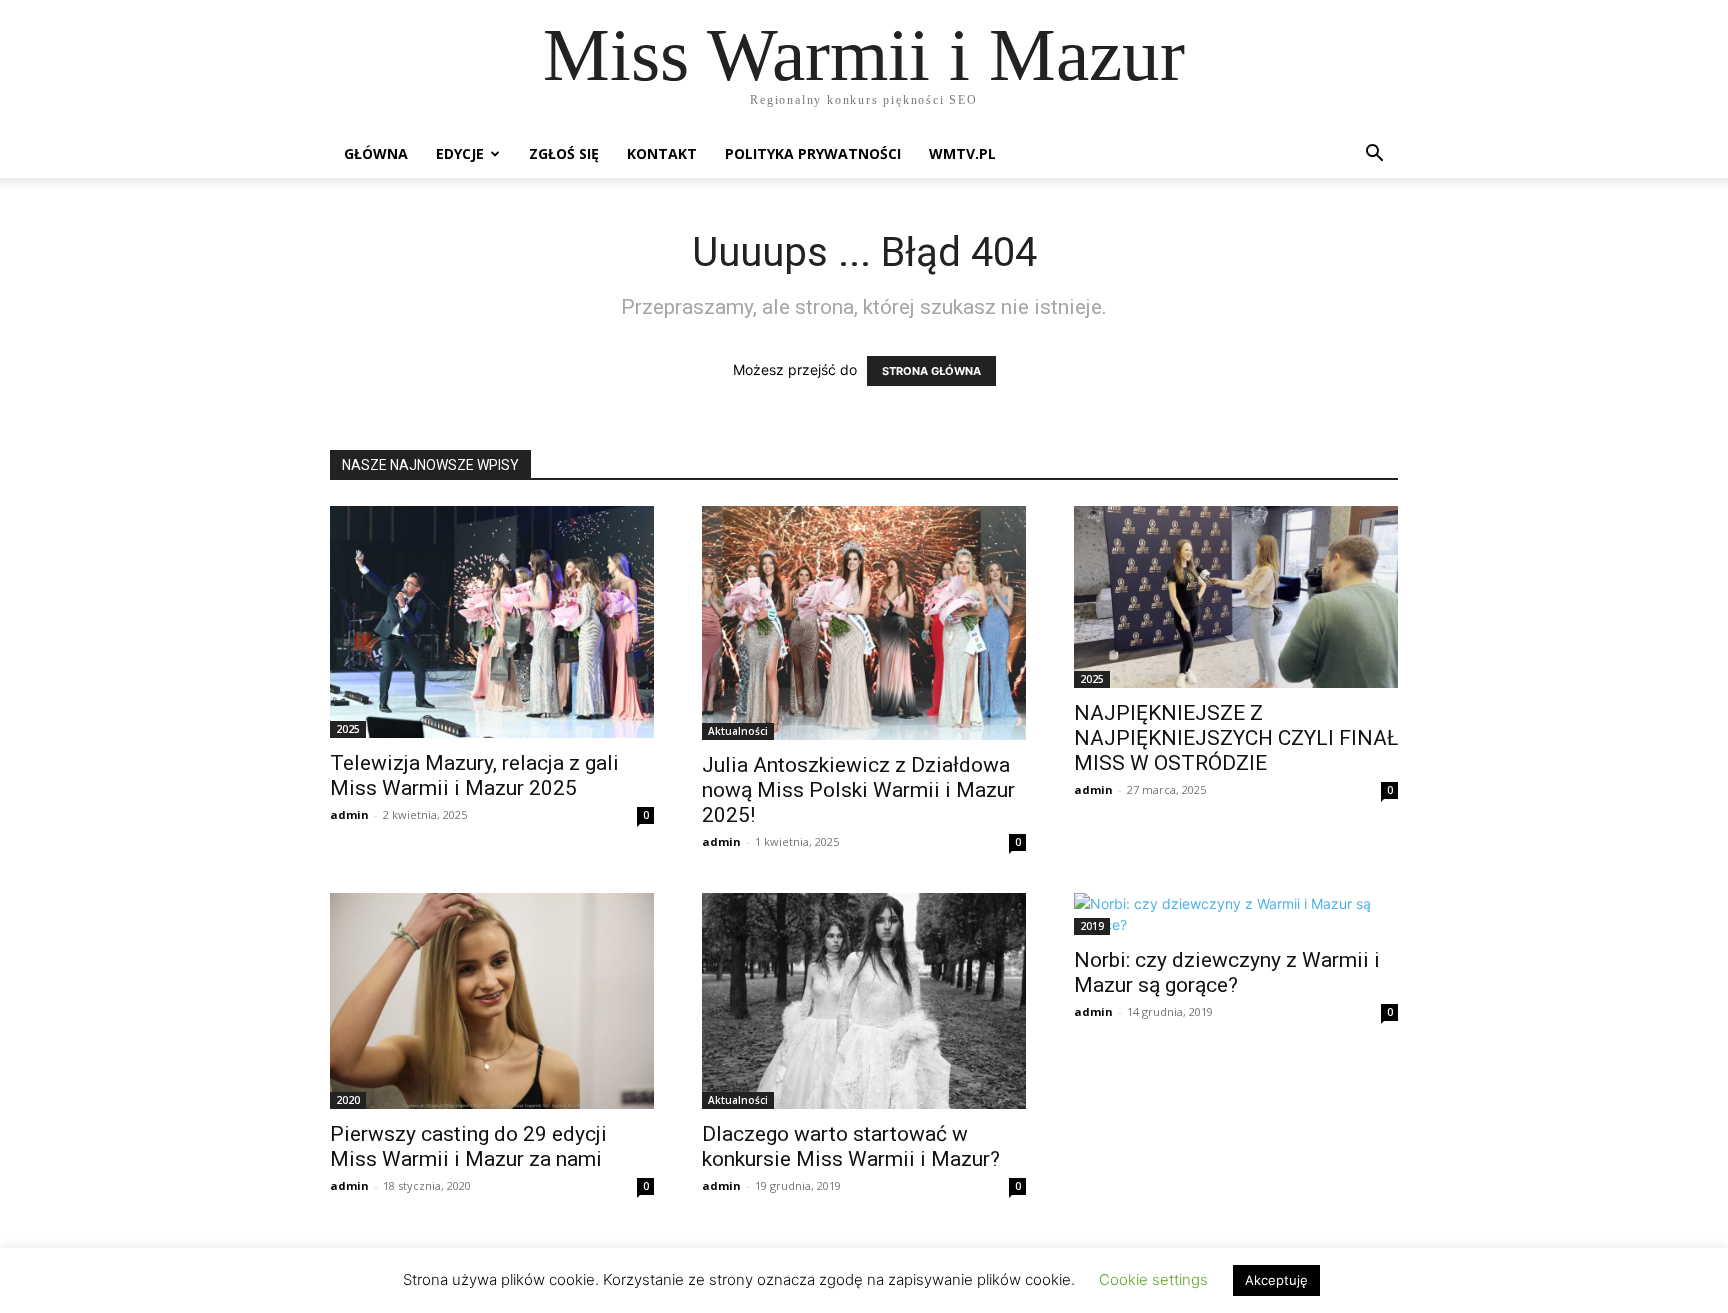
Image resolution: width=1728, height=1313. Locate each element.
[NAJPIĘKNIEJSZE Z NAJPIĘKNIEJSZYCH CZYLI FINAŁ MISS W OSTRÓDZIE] (1236, 597)
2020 (348, 1100)
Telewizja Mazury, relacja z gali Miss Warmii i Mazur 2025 (474, 775)
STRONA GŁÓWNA (931, 371)
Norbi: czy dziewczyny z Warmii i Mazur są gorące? (1227, 972)
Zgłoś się (564, 153)
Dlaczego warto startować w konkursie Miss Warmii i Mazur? (851, 1146)
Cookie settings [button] (1153, 1279)
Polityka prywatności (813, 153)
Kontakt (662, 153)
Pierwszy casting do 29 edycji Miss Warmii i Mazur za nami (468, 1146)
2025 (348, 729)
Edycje (460, 153)
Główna (376, 153)
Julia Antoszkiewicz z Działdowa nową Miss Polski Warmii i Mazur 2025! (858, 790)
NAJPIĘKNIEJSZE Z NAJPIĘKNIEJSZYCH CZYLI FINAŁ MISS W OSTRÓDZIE (1236, 738)
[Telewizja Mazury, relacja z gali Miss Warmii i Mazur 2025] (492, 622)
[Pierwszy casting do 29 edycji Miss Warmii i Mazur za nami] (492, 1001)
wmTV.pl (962, 153)
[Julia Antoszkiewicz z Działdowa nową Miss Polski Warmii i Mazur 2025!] (864, 623)
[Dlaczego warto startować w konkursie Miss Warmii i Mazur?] (864, 1001)
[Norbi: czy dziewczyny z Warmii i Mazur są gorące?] (1236, 914)
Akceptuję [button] (1276, 1280)
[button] (1374, 155)
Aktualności (738, 731)
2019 (1092, 926)
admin (349, 814)
